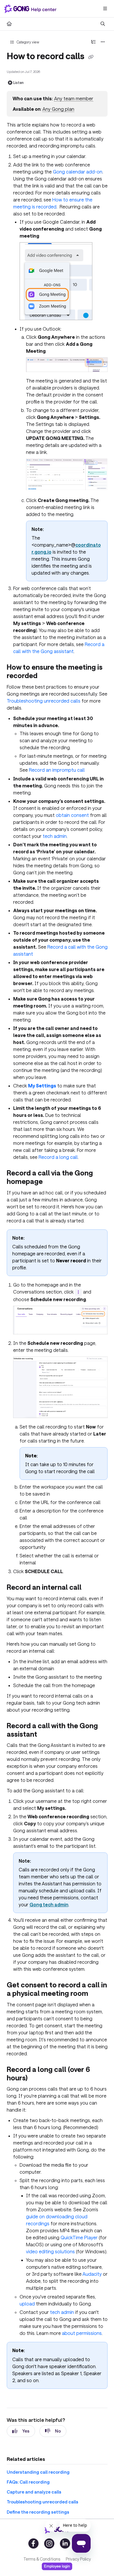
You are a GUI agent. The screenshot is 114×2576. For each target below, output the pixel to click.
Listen (18, 83)
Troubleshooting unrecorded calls (44, 701)
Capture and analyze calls (34, 2492)
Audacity (92, 2274)
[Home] (32, 9)
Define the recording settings (38, 2512)
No (58, 2431)
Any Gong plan (58, 109)
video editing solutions (50, 2251)
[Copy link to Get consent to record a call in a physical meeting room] (97, 1994)
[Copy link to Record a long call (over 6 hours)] (37, 2078)
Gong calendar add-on (78, 172)
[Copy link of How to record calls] (91, 57)
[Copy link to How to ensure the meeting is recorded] (46, 676)
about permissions (82, 2333)
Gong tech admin (49, 1904)
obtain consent (72, 815)
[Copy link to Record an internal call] (91, 1588)
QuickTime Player (79, 2237)
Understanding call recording (38, 2472)
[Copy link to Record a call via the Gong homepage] (52, 1182)
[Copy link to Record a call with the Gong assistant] (46, 1735)
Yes (26, 2431)
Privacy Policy (78, 2559)
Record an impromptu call (57, 770)
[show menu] (105, 9)
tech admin (55, 836)
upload (27, 2304)
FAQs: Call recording (28, 2482)
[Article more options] (103, 42)
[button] (101, 2561)
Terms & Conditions (42, 2559)
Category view (27, 42)
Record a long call (58, 1157)
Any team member (74, 98)
